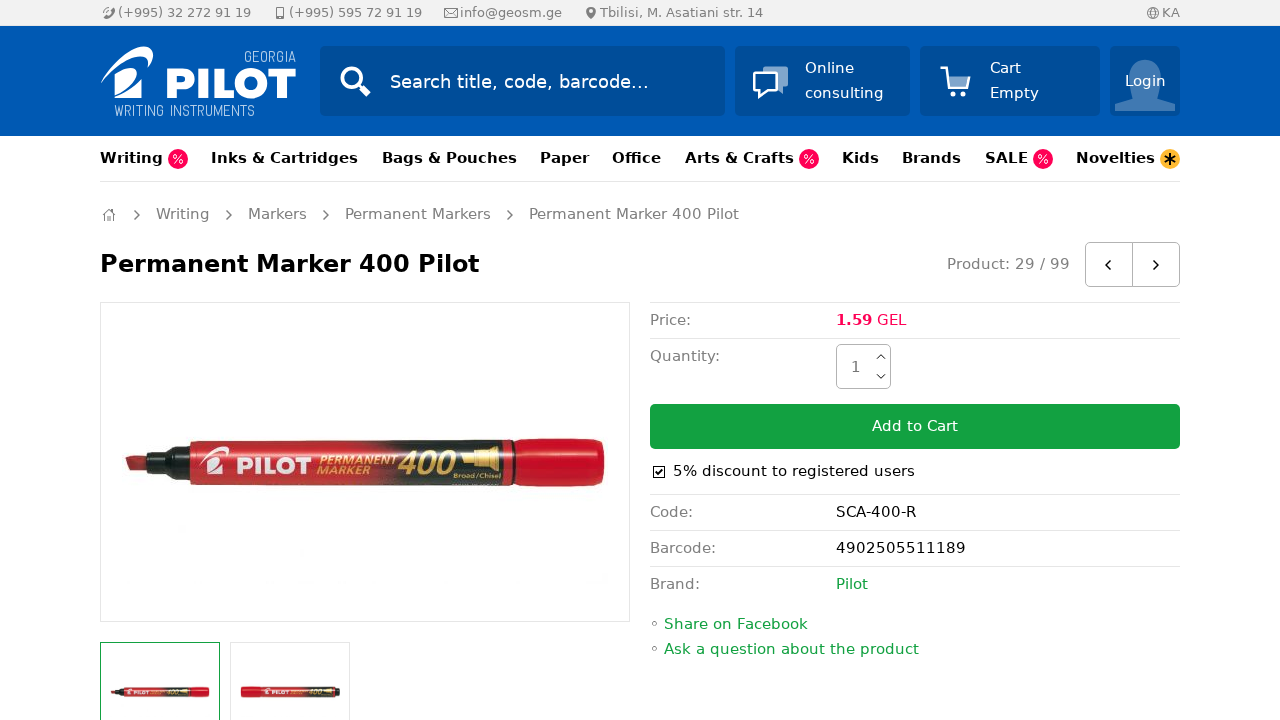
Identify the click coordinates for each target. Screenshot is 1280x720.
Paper (564, 158)
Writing (134, 158)
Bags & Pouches (449, 158)
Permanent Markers (418, 214)
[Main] (109, 214)
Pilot (852, 584)
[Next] (1156, 264)
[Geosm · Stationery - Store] (190, 81)
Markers (277, 214)
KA (1171, 12)
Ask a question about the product (791, 649)
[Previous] (1109, 264)
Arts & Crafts (742, 158)
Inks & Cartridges (284, 158)
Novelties (1118, 158)
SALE (1009, 158)
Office (636, 158)
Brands (931, 158)
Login (1145, 81)
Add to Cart (915, 426)
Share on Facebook (736, 624)
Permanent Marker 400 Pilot (634, 214)
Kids (860, 158)
